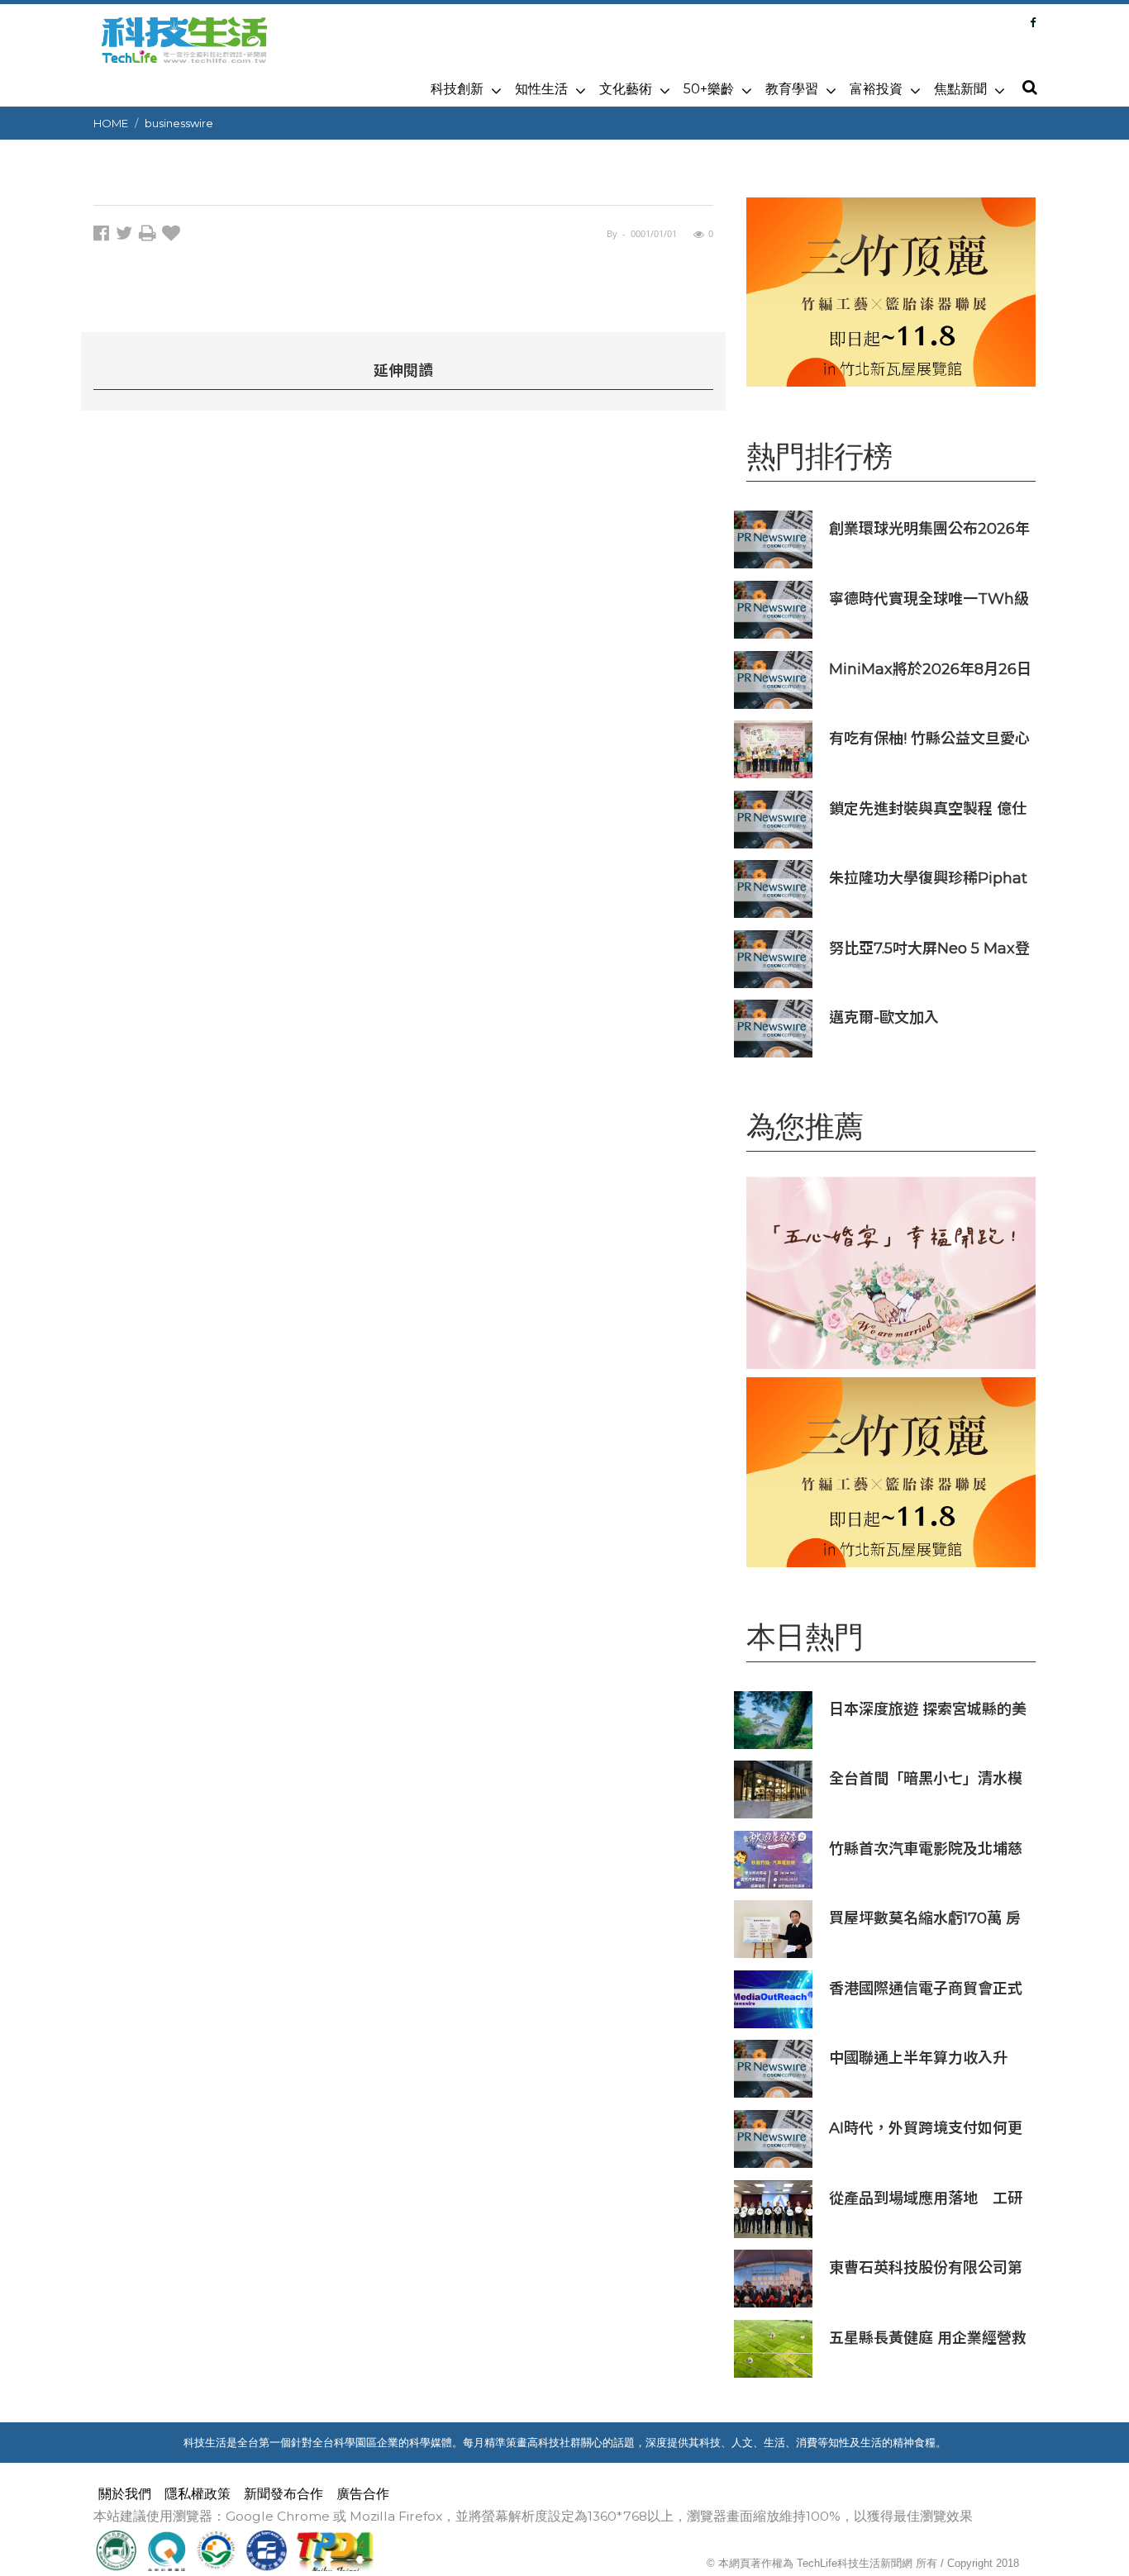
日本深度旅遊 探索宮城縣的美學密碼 (928, 1709)
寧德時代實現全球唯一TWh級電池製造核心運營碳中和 (929, 599)
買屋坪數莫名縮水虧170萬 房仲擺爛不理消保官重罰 (925, 1918)
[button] (1029, 88)
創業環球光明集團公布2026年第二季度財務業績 (929, 528)
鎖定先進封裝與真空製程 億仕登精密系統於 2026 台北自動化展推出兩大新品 (928, 808)
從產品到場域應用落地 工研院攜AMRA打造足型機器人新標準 (927, 2198)
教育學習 (792, 89)
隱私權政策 (198, 2494)
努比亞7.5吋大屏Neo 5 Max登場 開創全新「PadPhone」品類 (930, 948)
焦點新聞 (960, 89)
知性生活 (541, 89)
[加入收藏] (173, 236)
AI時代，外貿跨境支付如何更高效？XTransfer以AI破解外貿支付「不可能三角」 (926, 2128)
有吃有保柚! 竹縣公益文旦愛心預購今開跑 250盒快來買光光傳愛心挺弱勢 (929, 738)
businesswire (179, 123)
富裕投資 (876, 89)
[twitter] (127, 236)
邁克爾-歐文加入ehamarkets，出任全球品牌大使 (926, 1017)
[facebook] (105, 236)
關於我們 (125, 2494)
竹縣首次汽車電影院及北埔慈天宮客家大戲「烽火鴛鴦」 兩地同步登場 (928, 1849)
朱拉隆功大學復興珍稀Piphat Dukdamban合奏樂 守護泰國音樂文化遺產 (928, 878)
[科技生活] (184, 50)
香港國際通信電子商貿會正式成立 (926, 1988)
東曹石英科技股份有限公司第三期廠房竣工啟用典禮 (926, 2267)
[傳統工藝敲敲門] (891, 292)
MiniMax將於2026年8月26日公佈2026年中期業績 (930, 669)
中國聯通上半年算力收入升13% (918, 2058)
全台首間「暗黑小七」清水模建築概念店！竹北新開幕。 (926, 1778)
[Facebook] (1033, 22)
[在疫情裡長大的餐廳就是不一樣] (891, 1273)
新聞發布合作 (283, 2494)
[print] (150, 236)
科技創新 (457, 89)
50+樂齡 (709, 89)
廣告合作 (363, 2494)
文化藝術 (626, 89)
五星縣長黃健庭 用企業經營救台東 (928, 2338)
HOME (111, 123)
